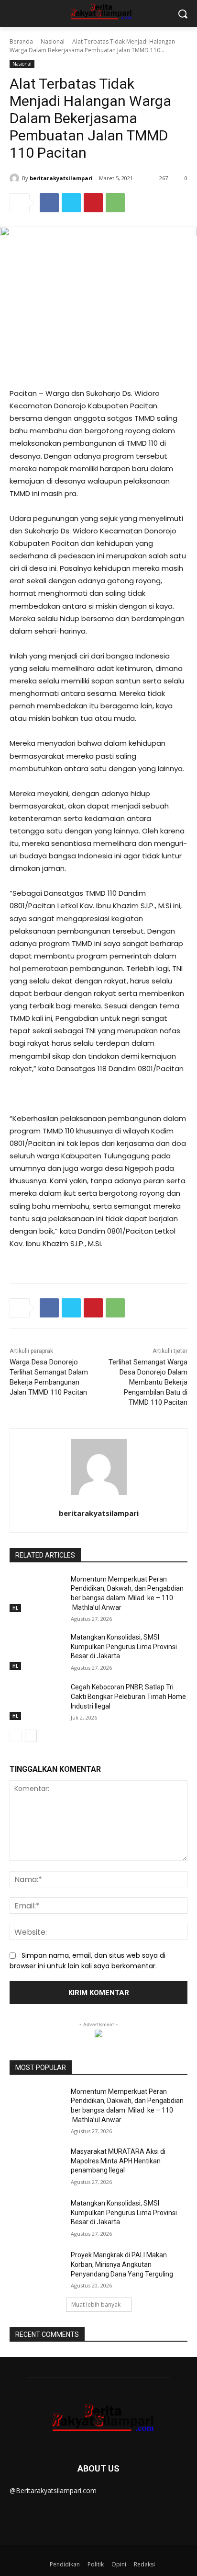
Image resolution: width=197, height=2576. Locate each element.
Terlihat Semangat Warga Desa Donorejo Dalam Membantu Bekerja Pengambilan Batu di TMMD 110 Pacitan (148, 1382)
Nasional (53, 41)
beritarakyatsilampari (61, 178)
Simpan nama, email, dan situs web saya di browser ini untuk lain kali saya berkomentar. (88, 1961)
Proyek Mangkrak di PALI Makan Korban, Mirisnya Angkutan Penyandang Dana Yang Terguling (122, 2264)
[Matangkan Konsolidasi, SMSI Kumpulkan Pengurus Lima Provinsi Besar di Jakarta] (36, 1652)
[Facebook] (49, 203)
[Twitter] (71, 203)
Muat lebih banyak (96, 2305)
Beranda (21, 41)
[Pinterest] (93, 203)
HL (15, 1608)
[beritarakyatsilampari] (16, 178)
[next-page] (31, 1736)
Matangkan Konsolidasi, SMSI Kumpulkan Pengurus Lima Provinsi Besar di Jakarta (124, 1646)
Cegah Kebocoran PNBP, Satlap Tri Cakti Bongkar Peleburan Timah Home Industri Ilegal (128, 1696)
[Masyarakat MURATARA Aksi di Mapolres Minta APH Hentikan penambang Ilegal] (36, 2166)
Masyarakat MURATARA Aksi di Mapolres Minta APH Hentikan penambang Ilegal (118, 2161)
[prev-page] (16, 1736)
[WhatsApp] (115, 203)
